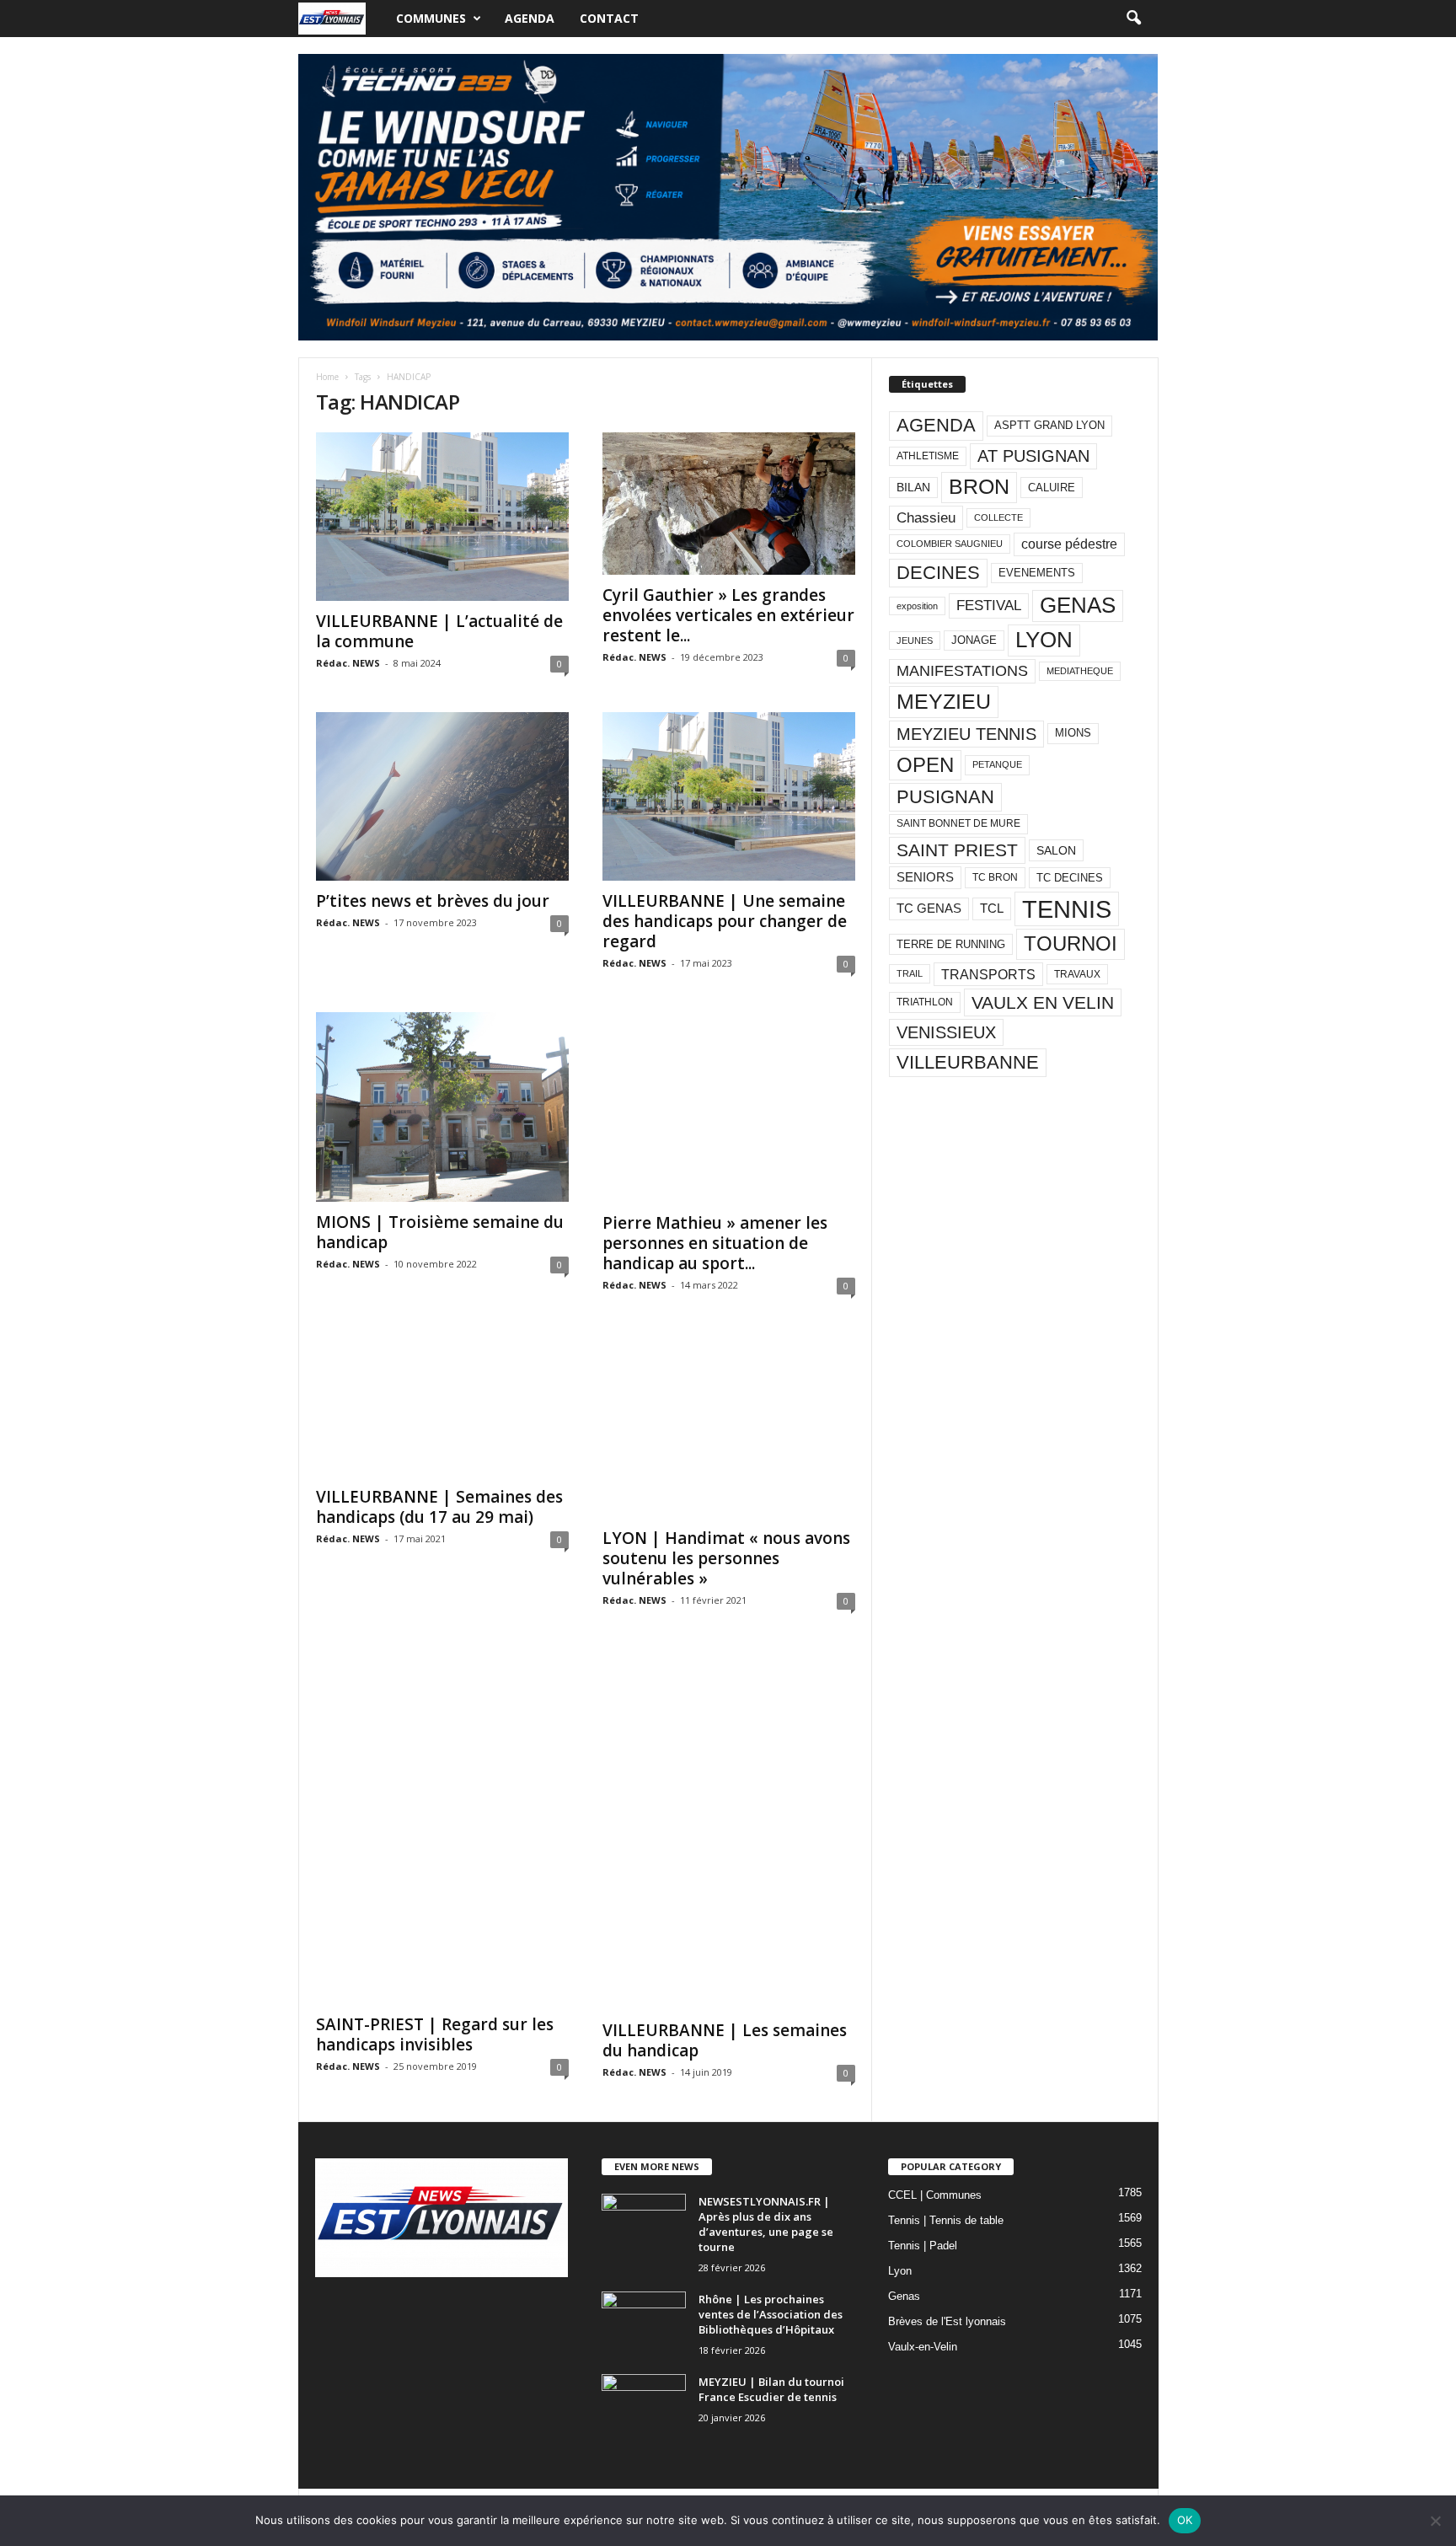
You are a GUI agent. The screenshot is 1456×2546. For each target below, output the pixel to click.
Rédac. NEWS (348, 663)
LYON (1044, 640)
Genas (904, 2296)
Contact (609, 18)
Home (327, 377)
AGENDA (936, 425)
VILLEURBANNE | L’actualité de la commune (439, 631)
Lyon (900, 2271)
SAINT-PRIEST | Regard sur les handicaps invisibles (435, 2034)
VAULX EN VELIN (1043, 1002)
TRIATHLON (925, 1002)
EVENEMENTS (1037, 573)
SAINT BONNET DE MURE (958, 823)
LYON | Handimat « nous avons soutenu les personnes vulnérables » (726, 1558)
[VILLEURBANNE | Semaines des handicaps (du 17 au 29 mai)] (442, 1405)
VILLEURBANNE (968, 1062)
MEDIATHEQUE (1080, 671)
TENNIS (1067, 909)
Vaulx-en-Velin (923, 2347)
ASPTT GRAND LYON (1049, 425)
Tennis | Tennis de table (946, 2220)
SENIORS (925, 877)
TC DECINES (1070, 878)
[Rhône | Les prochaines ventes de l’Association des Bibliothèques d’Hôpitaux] (644, 2323)
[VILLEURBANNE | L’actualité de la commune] (442, 517)
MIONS (1073, 733)
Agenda (530, 18)
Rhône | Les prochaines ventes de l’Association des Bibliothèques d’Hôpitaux (771, 2314)
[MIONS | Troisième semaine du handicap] (442, 1107)
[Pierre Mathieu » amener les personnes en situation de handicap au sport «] (729, 1107)
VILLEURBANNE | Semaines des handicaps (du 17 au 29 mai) (439, 1507)
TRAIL (910, 973)
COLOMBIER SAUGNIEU (950, 544)
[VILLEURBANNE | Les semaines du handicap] (729, 1830)
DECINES (938, 573)
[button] (1133, 19)
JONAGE (974, 640)
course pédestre (1069, 544)
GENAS (1078, 605)
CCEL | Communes (935, 2195)
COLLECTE (998, 517)
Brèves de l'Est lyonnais (947, 2321)
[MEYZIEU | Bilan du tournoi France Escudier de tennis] (644, 2406)
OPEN (925, 765)
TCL (992, 909)
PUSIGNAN (945, 797)
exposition (917, 606)
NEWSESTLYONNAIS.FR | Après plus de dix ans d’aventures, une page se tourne (766, 2224)
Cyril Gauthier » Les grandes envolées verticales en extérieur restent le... (728, 615)
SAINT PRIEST (957, 850)
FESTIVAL (989, 605)
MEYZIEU (944, 701)
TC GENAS (929, 909)
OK (1185, 2520)
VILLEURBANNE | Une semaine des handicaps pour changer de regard (725, 921)
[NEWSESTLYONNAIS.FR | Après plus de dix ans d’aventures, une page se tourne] (644, 2225)
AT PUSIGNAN (1033, 456)
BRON (979, 487)
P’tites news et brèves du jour (433, 901)
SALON (1056, 850)
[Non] (1435, 2521)
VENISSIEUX (946, 1032)
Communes (431, 18)
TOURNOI (1071, 943)
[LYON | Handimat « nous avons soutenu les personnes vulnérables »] (729, 1426)
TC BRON (995, 877)
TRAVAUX (1077, 974)
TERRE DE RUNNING (951, 944)
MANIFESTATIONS (962, 671)
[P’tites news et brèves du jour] (442, 796)
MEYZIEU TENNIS (966, 734)
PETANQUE (997, 764)
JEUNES (915, 641)
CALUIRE (1052, 488)
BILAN (913, 488)
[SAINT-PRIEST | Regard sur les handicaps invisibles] (442, 1827)
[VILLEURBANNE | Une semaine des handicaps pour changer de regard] (729, 796)
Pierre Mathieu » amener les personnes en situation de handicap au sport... (715, 1243)
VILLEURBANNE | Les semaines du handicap (725, 2040)
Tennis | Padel (923, 2246)
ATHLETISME (928, 456)
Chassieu (926, 518)
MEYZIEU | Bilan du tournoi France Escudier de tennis (771, 2389)
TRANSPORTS (988, 974)
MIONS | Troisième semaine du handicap (440, 1232)
